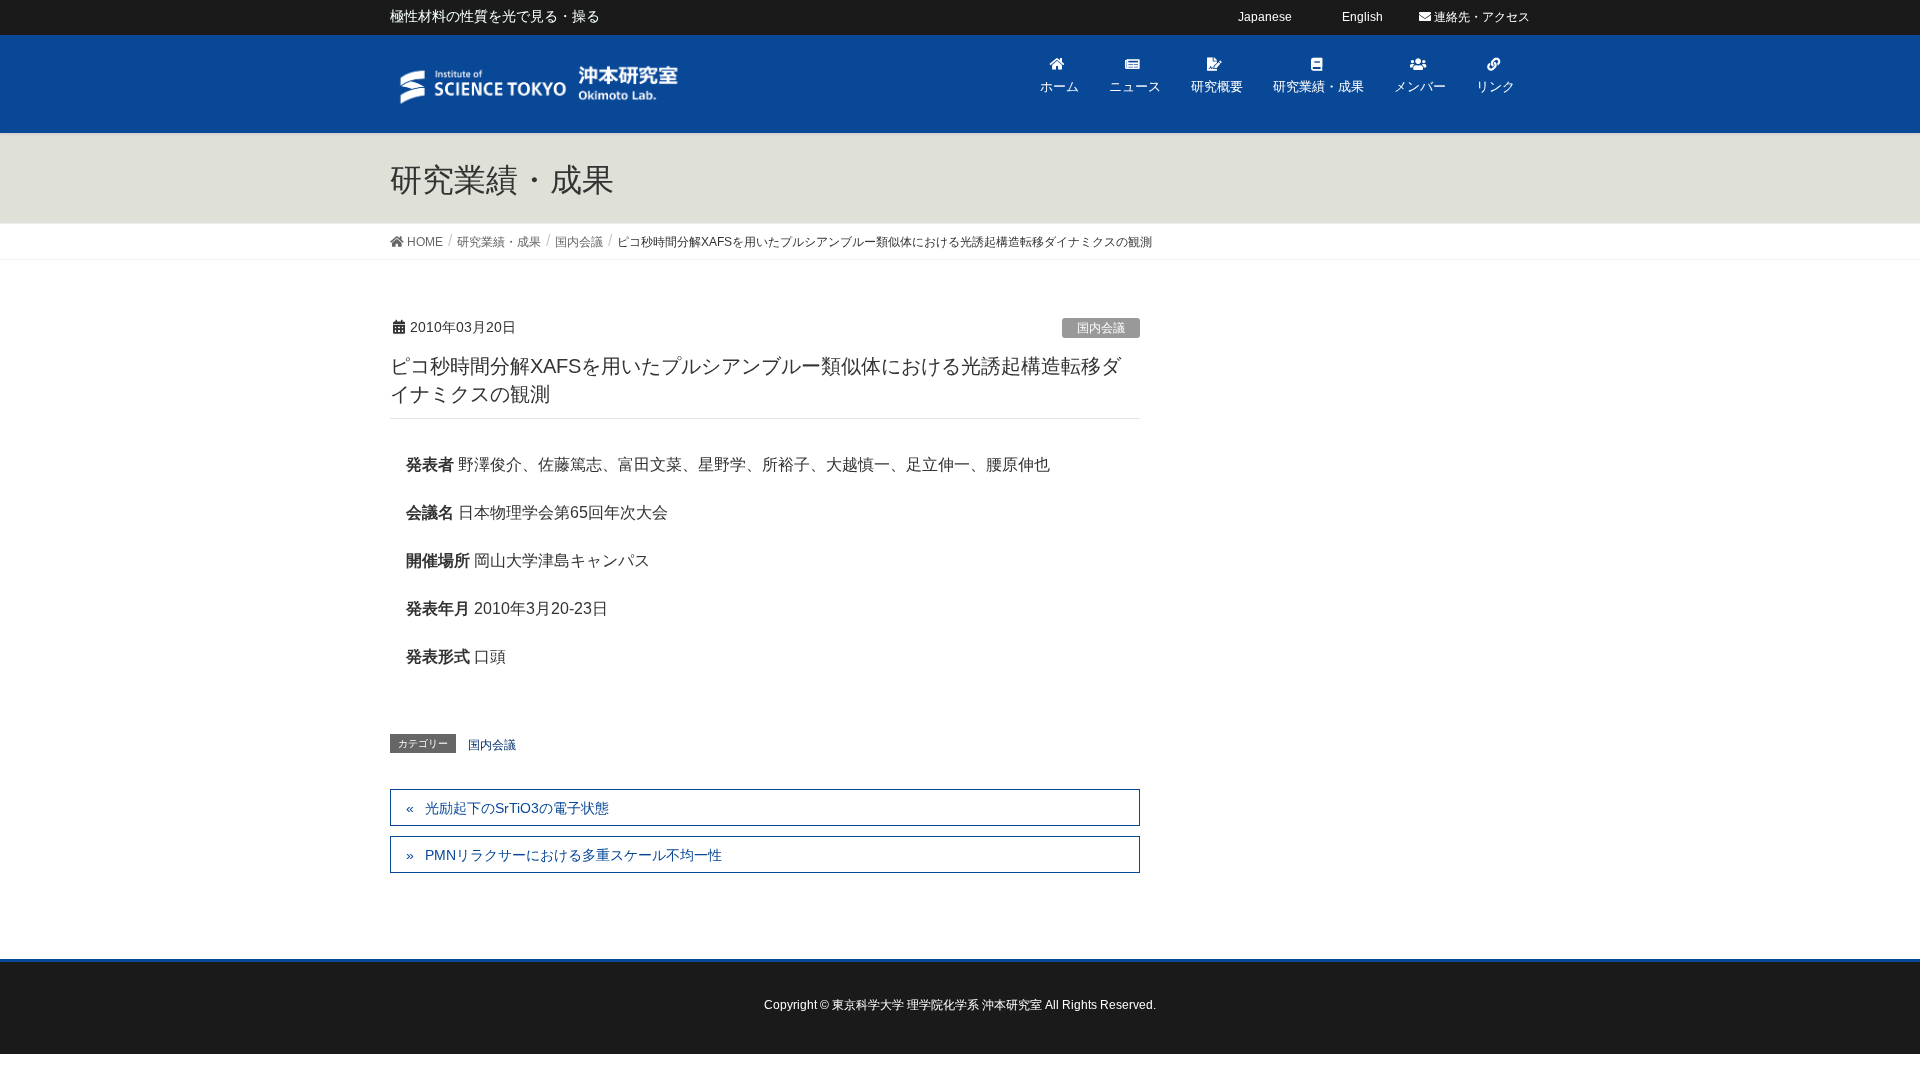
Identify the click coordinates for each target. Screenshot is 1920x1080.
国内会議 (1101, 328)
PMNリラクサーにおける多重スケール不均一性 (573, 855)
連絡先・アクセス (1480, 17)
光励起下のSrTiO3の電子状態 (517, 808)
